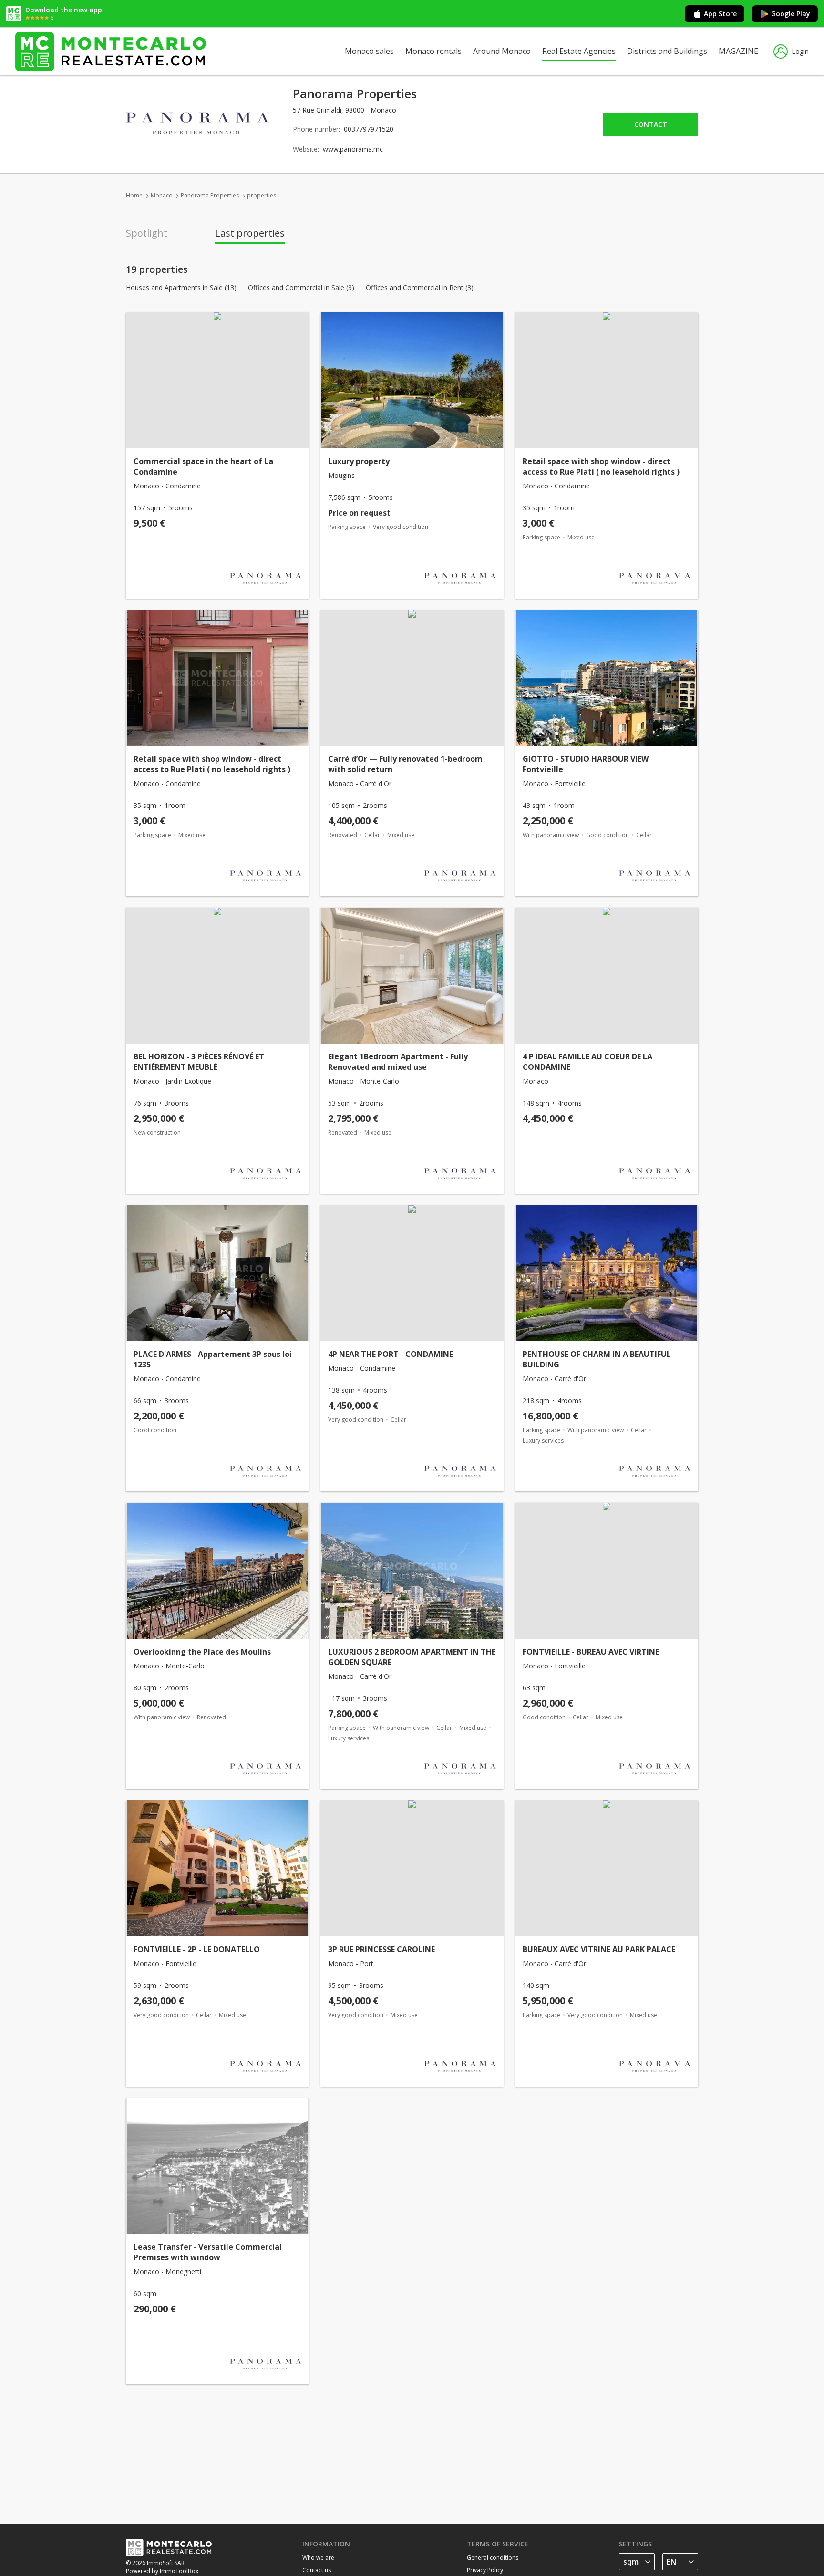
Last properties (250, 233)
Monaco (162, 195)
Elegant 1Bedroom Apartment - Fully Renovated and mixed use (398, 1062)
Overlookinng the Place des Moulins (202, 1652)
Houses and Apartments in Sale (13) (181, 288)
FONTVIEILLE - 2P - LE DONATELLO (197, 1949)
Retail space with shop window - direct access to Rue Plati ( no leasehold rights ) (601, 466)
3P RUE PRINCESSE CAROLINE (381, 1949)
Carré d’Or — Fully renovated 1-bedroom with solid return (405, 764)
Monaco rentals (433, 51)
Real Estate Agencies (579, 51)
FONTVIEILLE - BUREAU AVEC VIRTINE (591, 1652)
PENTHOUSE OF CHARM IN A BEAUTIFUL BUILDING (597, 1359)
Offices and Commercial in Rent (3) (420, 288)
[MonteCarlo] (111, 51)
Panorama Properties (210, 195)
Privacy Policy (485, 2570)
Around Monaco (502, 51)
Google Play (791, 14)
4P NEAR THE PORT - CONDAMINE (391, 1354)
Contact (651, 124)
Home (134, 195)
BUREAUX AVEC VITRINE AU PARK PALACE (599, 1949)
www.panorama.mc (353, 149)
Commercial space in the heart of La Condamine (203, 466)
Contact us (317, 2570)
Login (800, 51)
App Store (720, 14)
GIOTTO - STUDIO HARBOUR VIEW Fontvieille (586, 764)
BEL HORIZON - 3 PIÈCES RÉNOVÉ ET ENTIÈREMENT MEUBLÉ (199, 1062)
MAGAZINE (738, 51)
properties (262, 195)
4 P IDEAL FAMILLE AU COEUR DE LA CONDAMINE (587, 1062)
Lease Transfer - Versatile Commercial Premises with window (208, 2252)
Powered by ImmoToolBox (162, 2571)
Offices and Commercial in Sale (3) (301, 288)
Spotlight (147, 233)
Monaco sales (369, 51)
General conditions (493, 2558)
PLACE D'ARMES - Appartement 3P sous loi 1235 (213, 1359)
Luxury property (359, 461)
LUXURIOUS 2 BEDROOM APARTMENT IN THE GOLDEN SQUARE (412, 1657)
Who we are (318, 2558)
